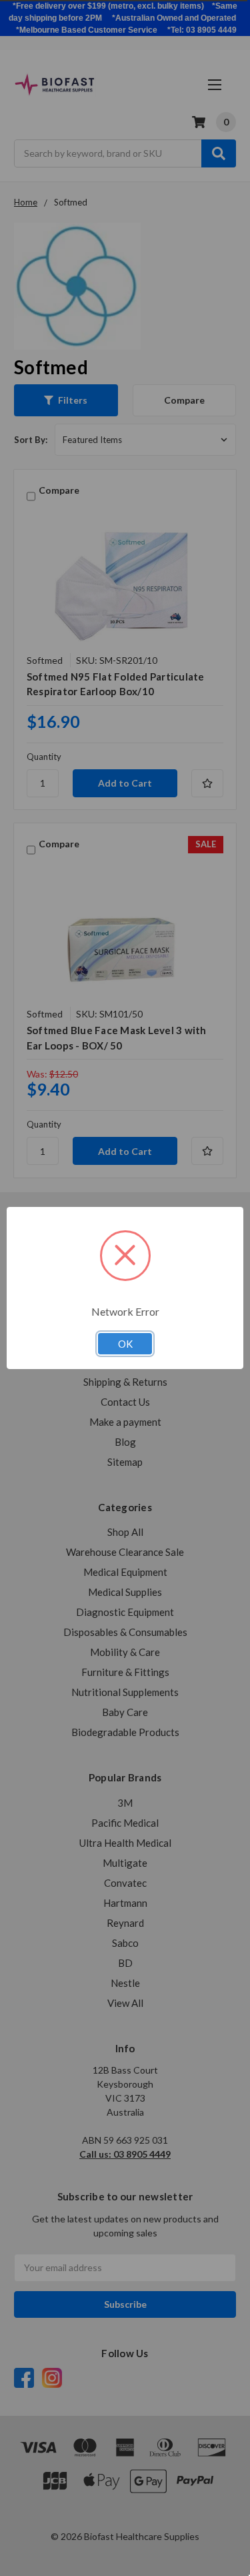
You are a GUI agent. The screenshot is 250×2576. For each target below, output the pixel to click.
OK (125, 1344)
